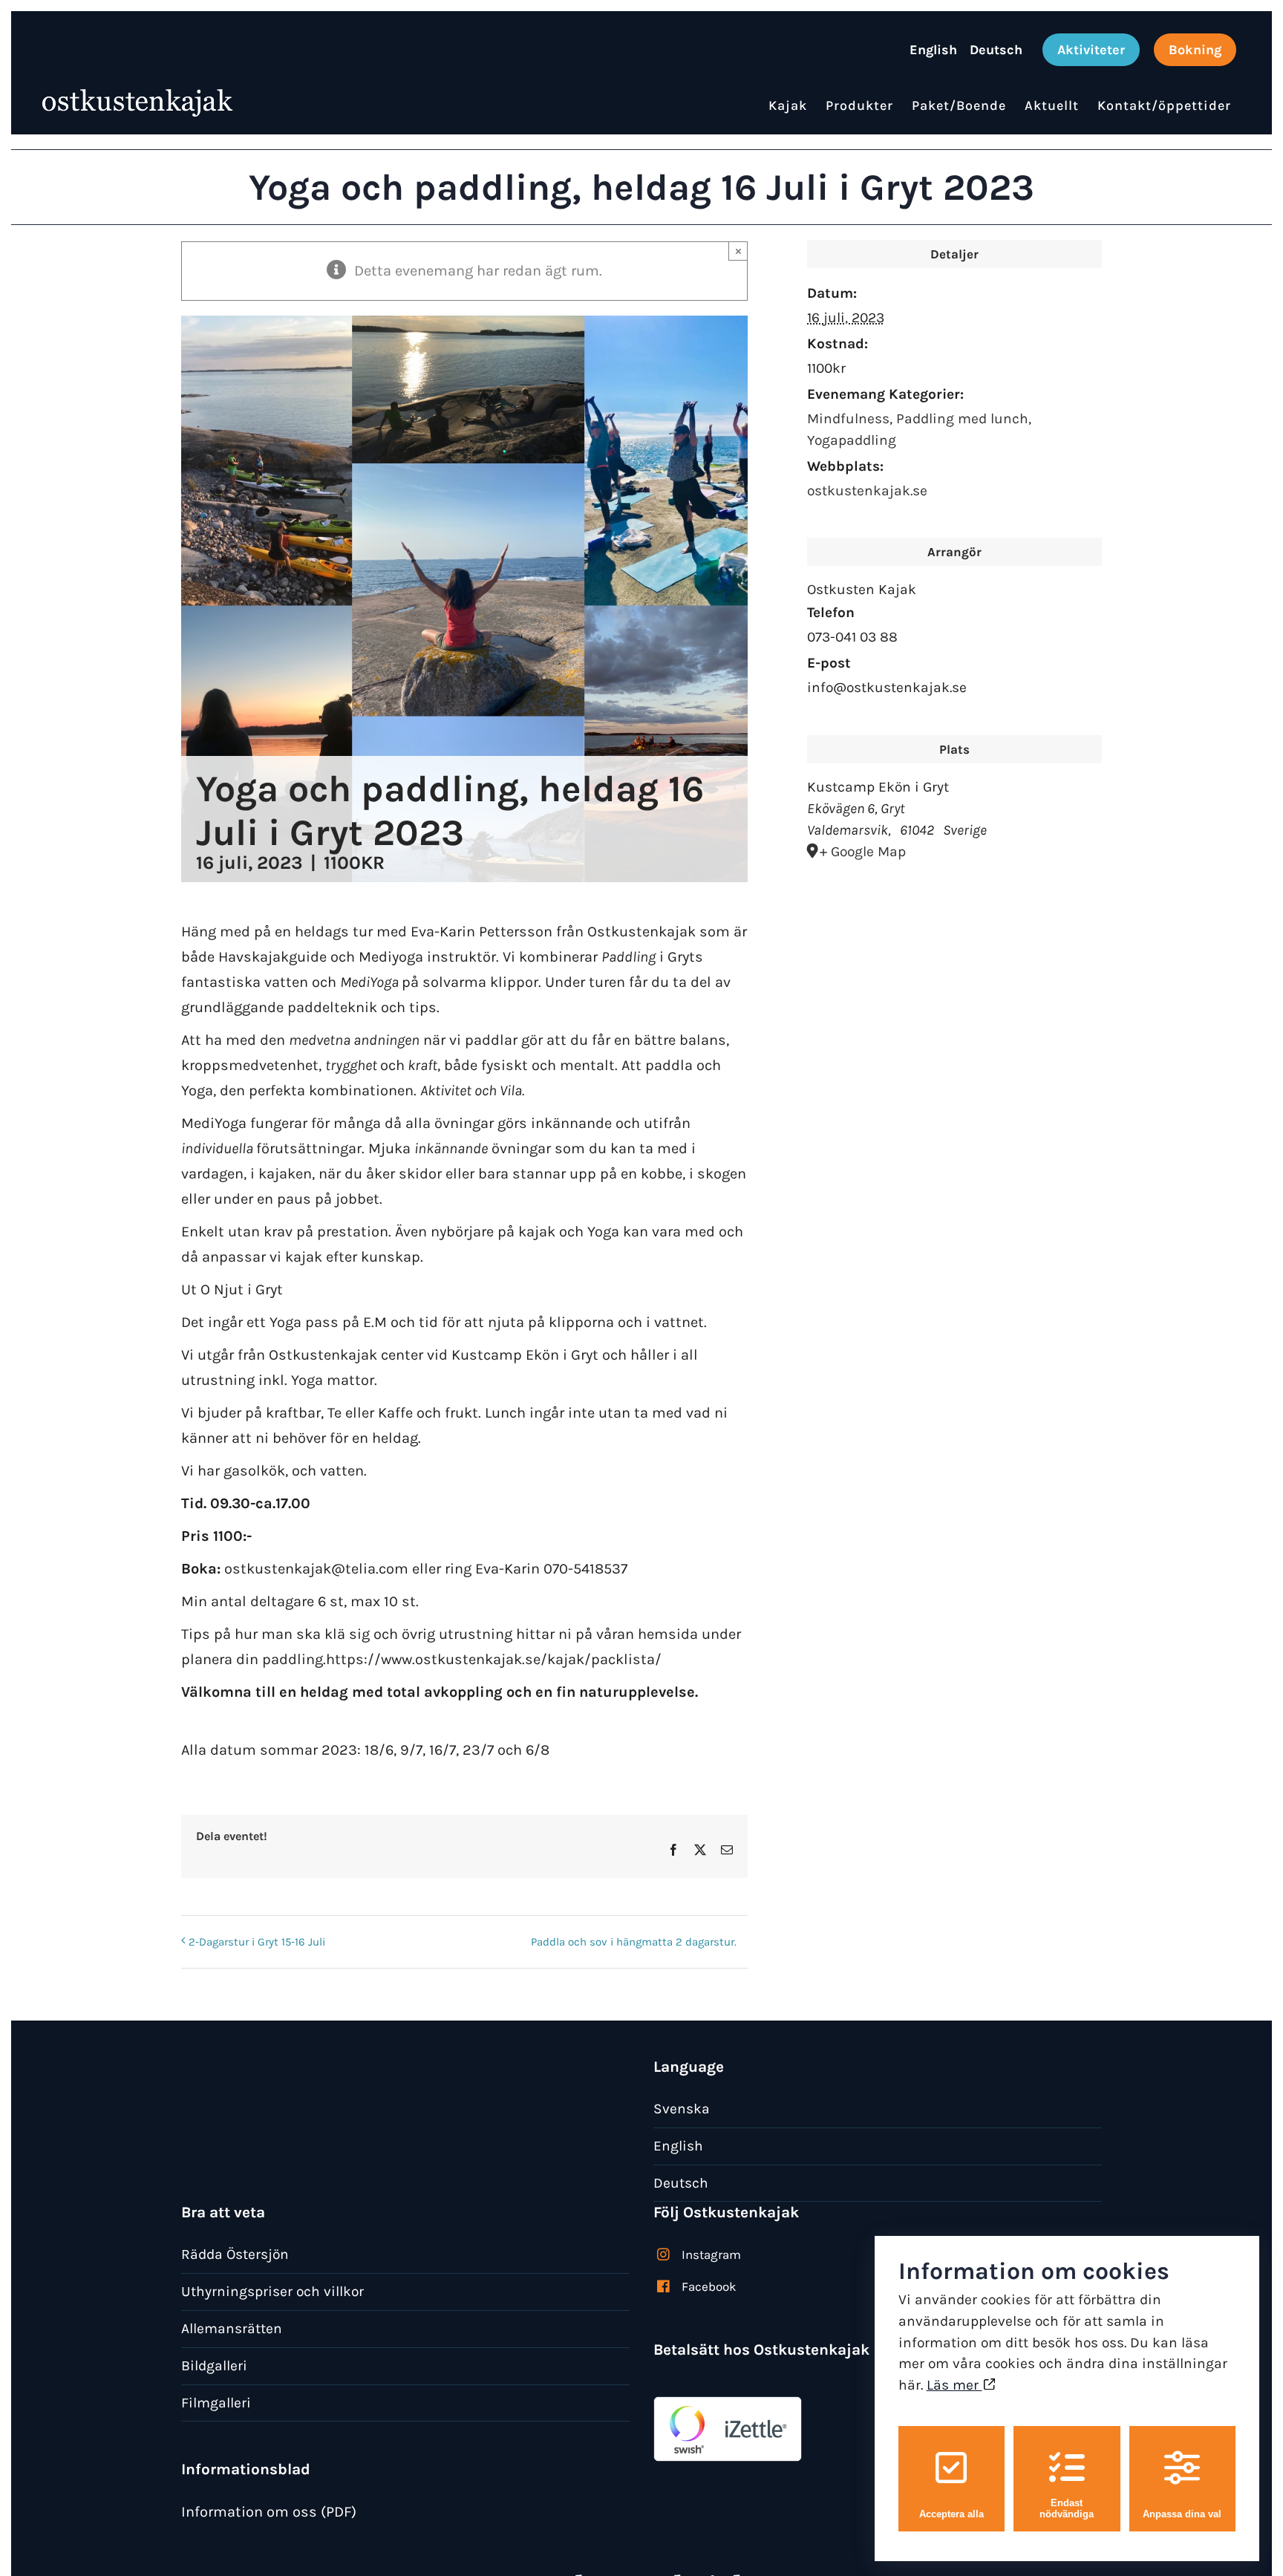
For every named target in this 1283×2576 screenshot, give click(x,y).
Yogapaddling (852, 440)
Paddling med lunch (962, 418)
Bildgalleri (214, 2365)
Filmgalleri (216, 2403)
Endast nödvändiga (1067, 2508)
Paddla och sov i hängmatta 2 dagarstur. (634, 1942)
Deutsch (681, 2183)
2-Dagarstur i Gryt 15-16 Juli (257, 1942)
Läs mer (954, 2385)
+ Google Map (863, 851)
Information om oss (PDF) (269, 2512)
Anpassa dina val (1182, 2514)
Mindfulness (848, 418)
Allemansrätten (232, 2328)
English (678, 2146)
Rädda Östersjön (235, 2254)
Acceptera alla (951, 2514)
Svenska (682, 2109)
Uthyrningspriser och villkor (272, 2291)
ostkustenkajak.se (867, 490)
